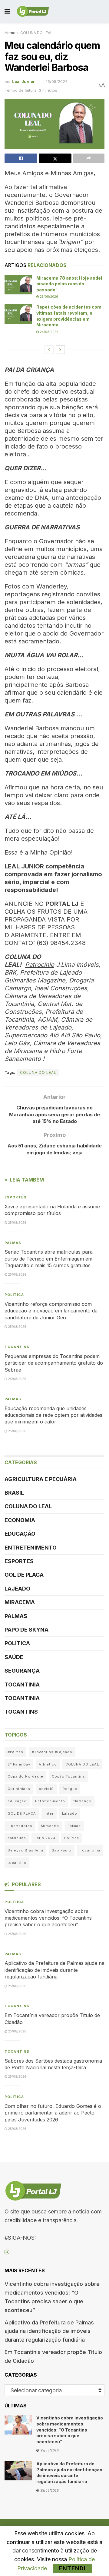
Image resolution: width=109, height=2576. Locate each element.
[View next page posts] (60, 350)
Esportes (15, 1197)
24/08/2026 (49, 332)
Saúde (14, 1657)
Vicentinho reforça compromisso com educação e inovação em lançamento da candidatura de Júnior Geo (51, 1311)
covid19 (46, 1789)
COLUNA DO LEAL (36, 33)
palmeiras (17, 1838)
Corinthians (19, 1789)
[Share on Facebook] (21, 158)
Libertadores (20, 1826)
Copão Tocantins (68, 1776)
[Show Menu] (7, 11)
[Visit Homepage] (33, 11)
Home (10, 33)
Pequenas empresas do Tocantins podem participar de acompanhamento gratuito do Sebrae (54, 1363)
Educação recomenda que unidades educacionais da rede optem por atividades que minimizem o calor (53, 1415)
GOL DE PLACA (24, 1575)
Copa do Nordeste (25, 1776)
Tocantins (17, 1347)
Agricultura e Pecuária (41, 1479)
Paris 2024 (45, 1838)
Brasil (14, 1493)
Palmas (13, 1243)
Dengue (70, 1789)
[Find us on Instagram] (7, 2252)
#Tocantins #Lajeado (52, 1752)
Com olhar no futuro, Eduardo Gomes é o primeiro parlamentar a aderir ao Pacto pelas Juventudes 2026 (53, 2113)
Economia (20, 1520)
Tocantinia (22, 1685)
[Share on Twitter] (55, 158)
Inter (49, 1813)
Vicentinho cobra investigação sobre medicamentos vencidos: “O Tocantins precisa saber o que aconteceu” (48, 1918)
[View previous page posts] (49, 350)
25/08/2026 (49, 297)
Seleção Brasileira (25, 1850)
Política (14, 1295)
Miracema (20, 1602)
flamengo (83, 1801)
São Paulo (62, 1850)
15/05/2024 (57, 81)
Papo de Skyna (26, 1630)
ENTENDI (72, 2568)
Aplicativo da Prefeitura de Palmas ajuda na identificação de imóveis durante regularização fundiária (54, 1970)
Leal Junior (23, 81)
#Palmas (15, 1752)
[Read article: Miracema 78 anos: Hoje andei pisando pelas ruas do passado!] (18, 285)
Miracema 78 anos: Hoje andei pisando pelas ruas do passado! (69, 284)
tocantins (17, 1863)
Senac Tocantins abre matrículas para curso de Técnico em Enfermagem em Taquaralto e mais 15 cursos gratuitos (49, 1259)
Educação (20, 1534)
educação (17, 1801)
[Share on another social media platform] (89, 158)
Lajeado (17, 1589)
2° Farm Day (19, 1764)
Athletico (48, 1764)
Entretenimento (31, 1548)
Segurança (22, 1671)
